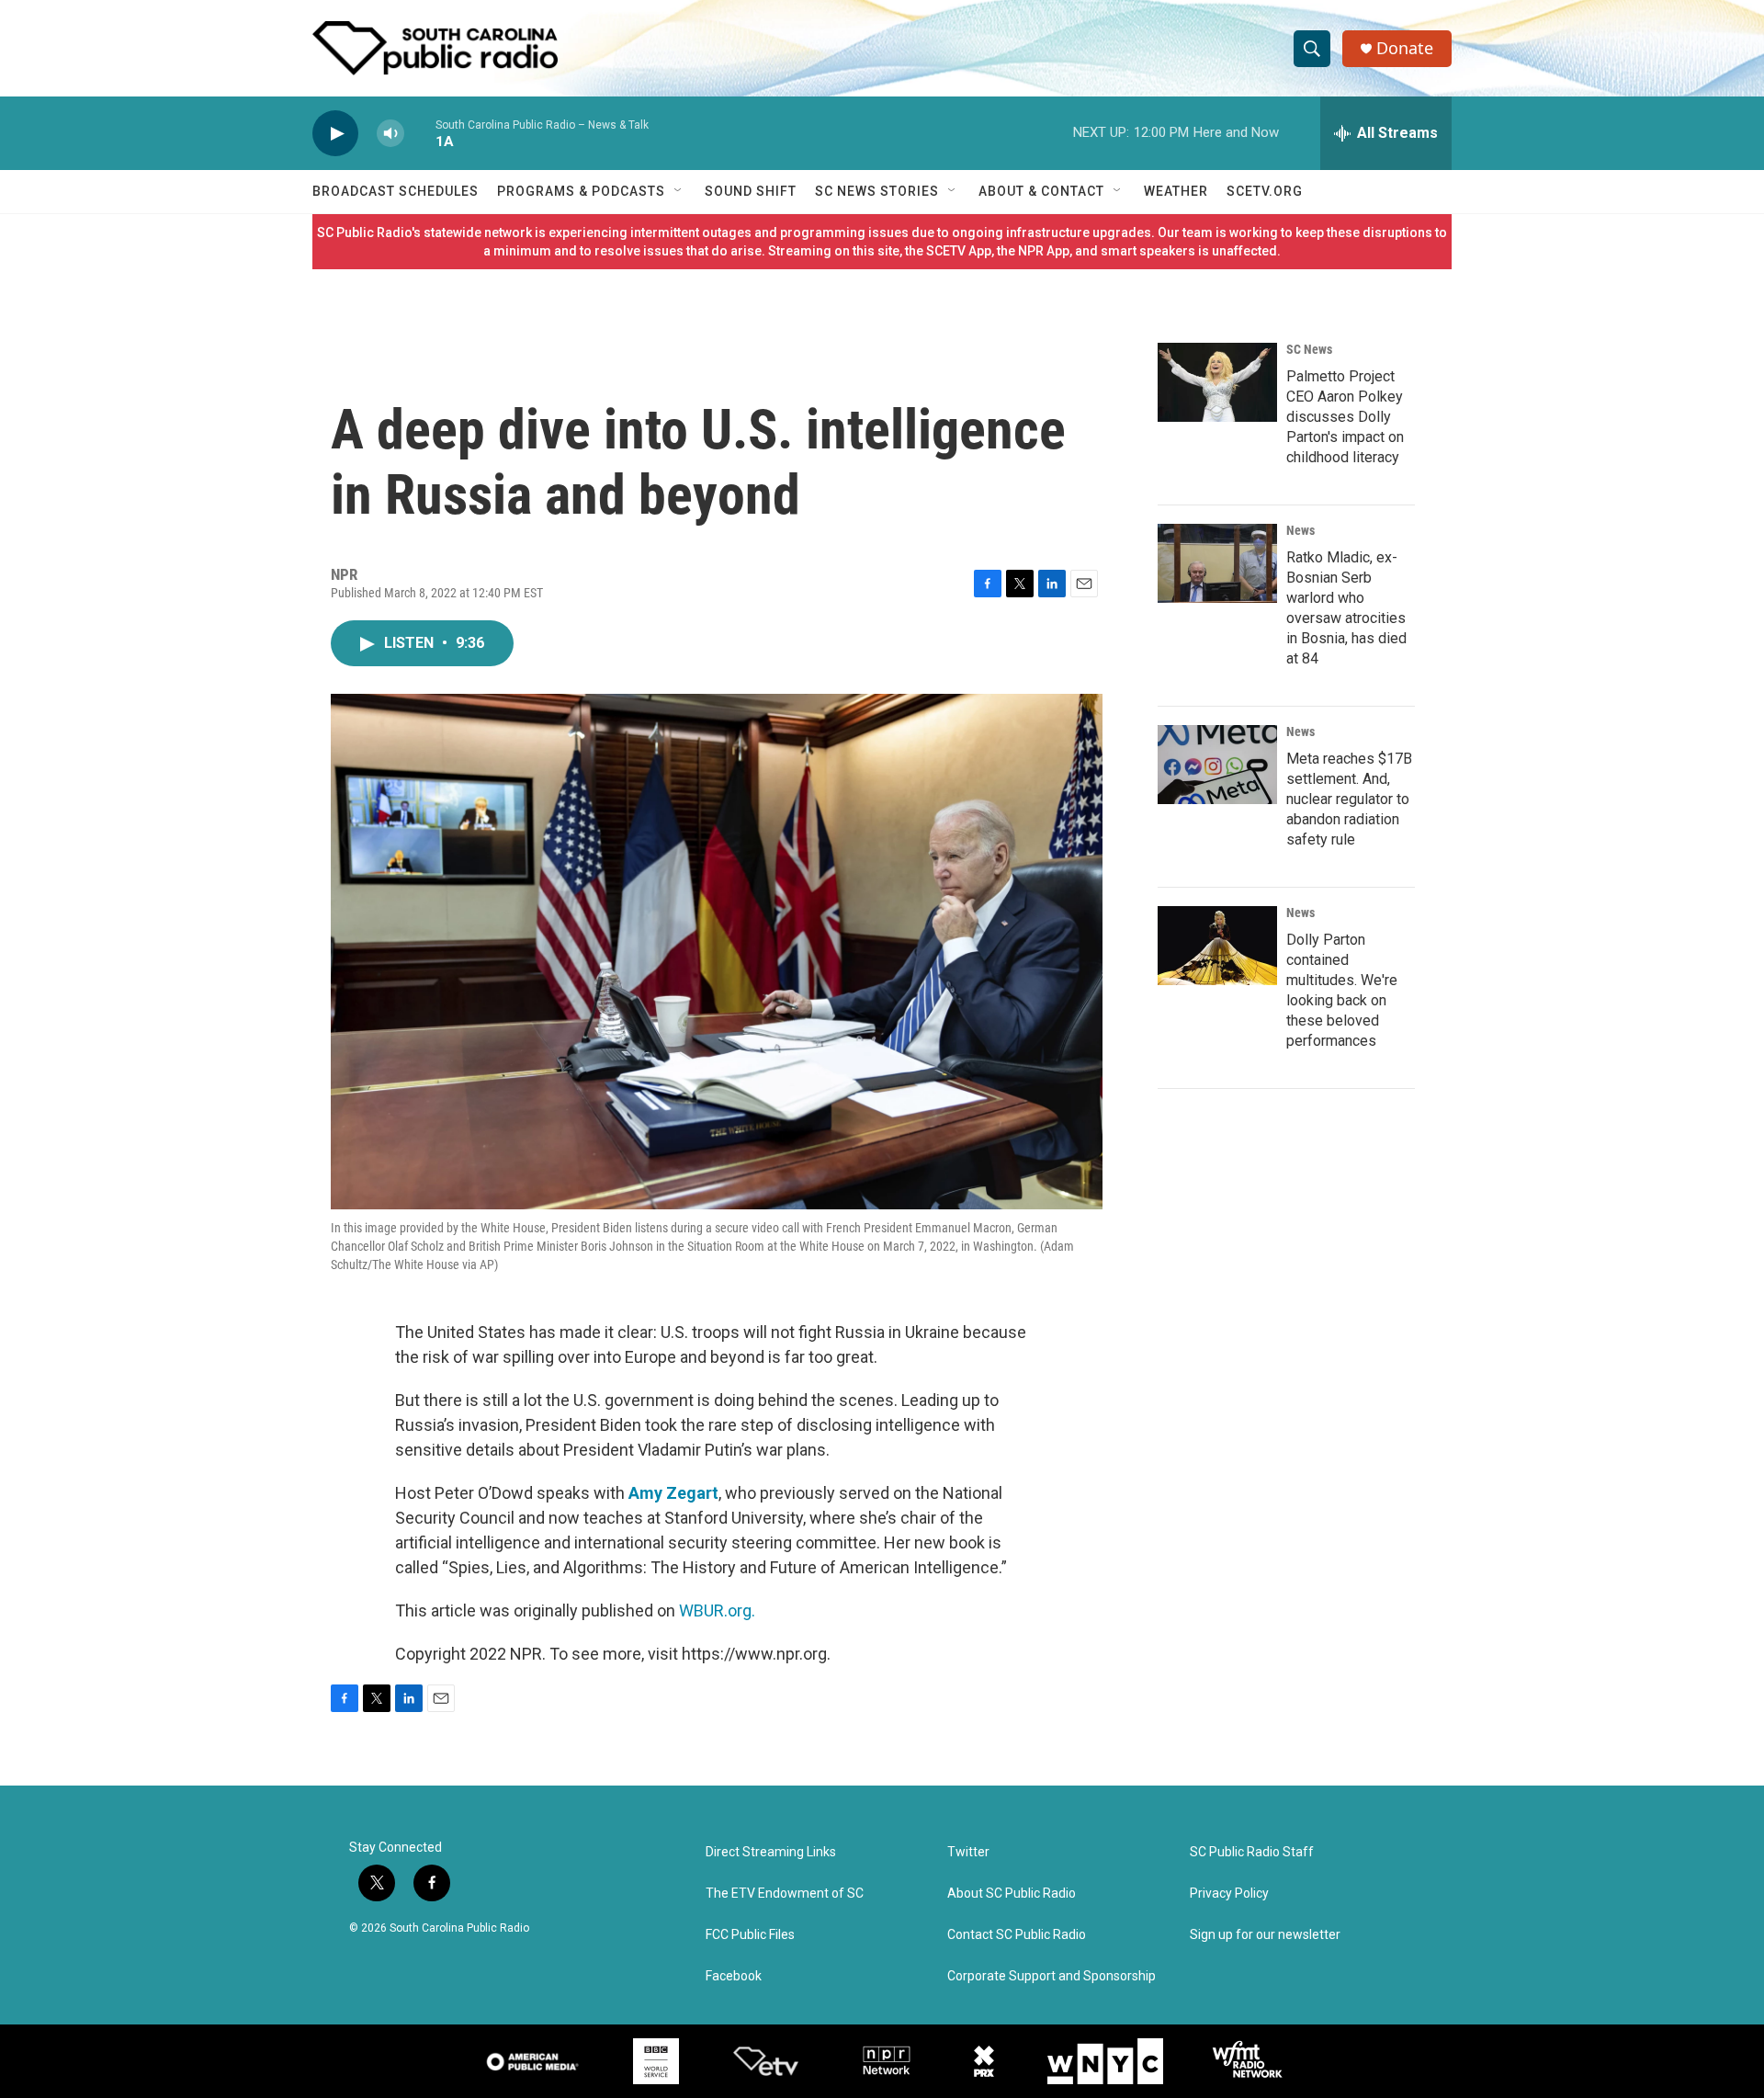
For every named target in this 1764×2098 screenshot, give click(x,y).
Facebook (734, 1976)
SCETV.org (1265, 191)
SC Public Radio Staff (1252, 1852)
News (1300, 530)
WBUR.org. (717, 1610)
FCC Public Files (750, 1935)
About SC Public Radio (1012, 1894)
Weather (1176, 191)
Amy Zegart (673, 1493)
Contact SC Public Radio (1017, 1935)
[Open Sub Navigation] (679, 191)
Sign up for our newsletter (1265, 1935)
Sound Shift (751, 191)
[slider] (420, 133)
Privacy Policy (1229, 1894)
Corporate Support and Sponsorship (1052, 1976)
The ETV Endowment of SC (785, 1894)
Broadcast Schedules (396, 191)
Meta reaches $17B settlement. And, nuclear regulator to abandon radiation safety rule (1349, 799)
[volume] (390, 134)
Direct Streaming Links (771, 1852)
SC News (1309, 349)
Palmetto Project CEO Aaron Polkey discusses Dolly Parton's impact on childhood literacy (1345, 417)
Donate (1405, 48)
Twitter (968, 1852)
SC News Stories (877, 191)
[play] (335, 134)
